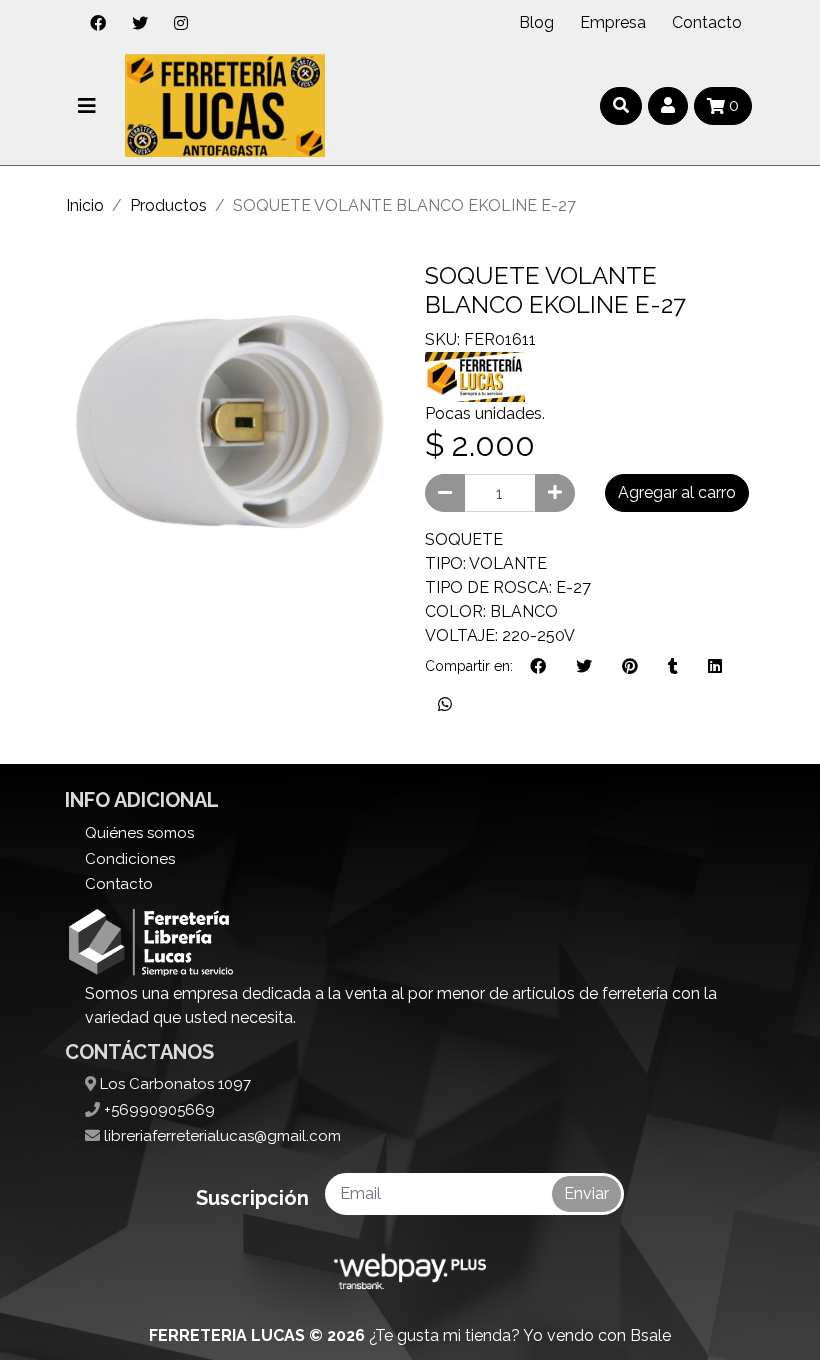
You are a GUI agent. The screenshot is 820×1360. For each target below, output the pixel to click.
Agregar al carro (677, 492)
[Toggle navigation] (87, 106)
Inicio (85, 205)
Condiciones (130, 859)
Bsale (650, 1335)
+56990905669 (157, 1110)
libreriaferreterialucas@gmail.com (220, 1136)
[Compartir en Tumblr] (673, 667)
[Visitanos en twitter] (140, 23)
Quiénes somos (139, 833)
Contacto (707, 22)
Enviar (586, 1193)
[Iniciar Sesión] (668, 106)
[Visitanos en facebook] (98, 23)
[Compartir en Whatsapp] (445, 705)
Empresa (613, 22)
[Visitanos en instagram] (181, 23)
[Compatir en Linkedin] (715, 667)
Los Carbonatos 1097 (173, 1084)
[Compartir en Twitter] (584, 667)
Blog (536, 22)
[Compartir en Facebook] (538, 667)
